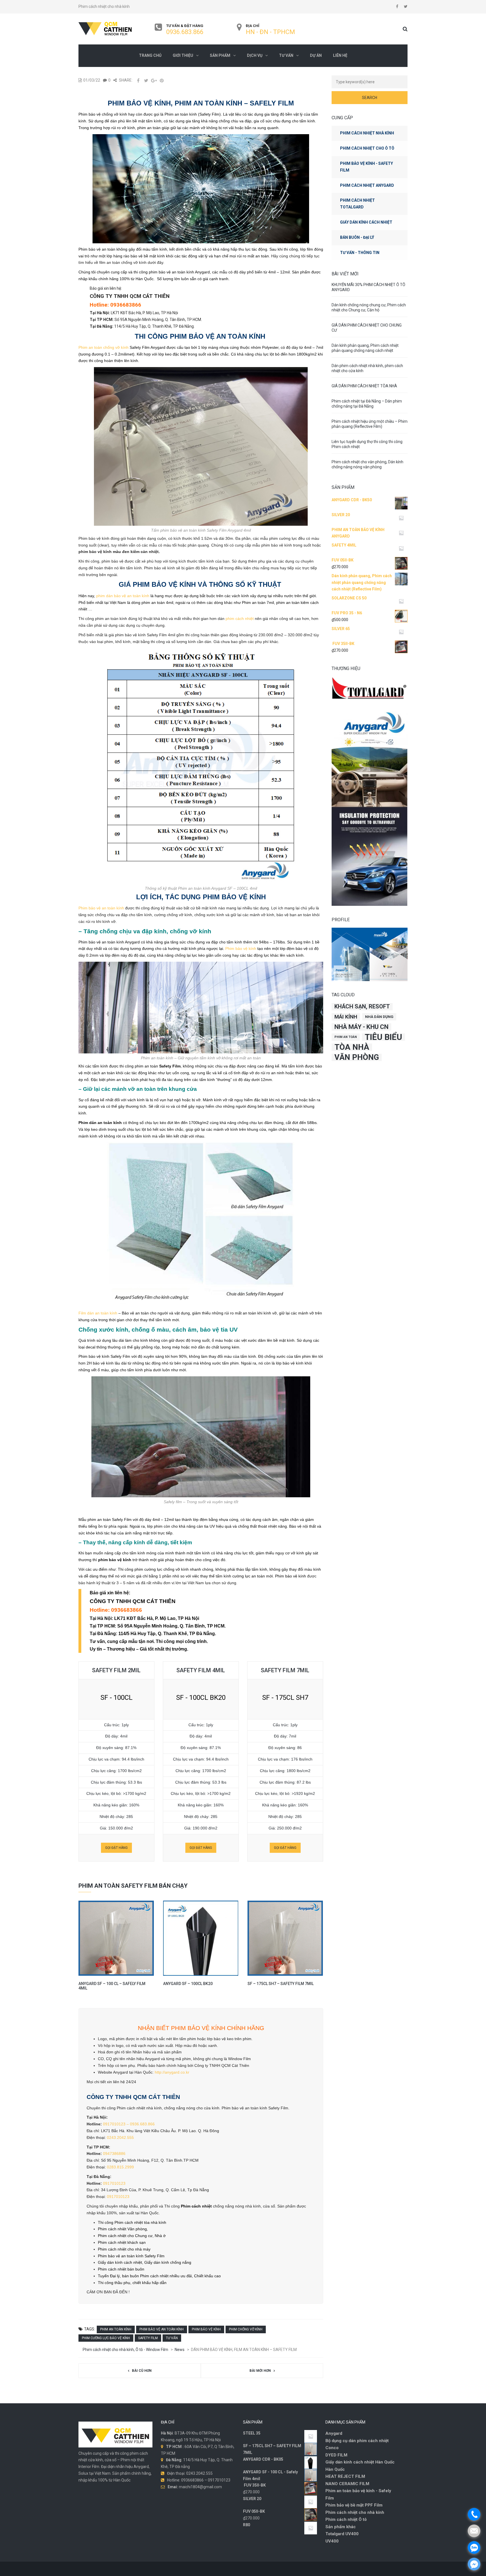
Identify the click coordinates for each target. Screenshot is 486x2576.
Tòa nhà (352, 1047)
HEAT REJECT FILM (345, 2476)
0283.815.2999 (120, 2167)
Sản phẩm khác (341, 2527)
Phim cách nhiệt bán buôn (121, 2269)
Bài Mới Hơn (260, 2371)
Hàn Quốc (335, 2469)
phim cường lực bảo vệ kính (106, 2338)
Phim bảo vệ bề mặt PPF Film (354, 2505)
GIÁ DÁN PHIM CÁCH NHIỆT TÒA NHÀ (364, 386)
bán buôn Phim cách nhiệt (145, 2276)
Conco (332, 2448)
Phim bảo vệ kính (241, 948)
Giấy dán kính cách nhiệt (120, 2262)
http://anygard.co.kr (172, 2072)
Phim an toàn (346, 1037)
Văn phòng (357, 1057)
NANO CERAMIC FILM (347, 2484)
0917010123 (114, 2183)
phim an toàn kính (116, 2329)
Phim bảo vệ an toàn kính (101, 908)
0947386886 (114, 2154)
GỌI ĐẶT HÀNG (116, 1848)
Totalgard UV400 (342, 2534)
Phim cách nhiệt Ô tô (346, 2519)
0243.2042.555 (120, 2137)
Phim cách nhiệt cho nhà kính (355, 2512)
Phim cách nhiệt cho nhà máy (124, 2249)
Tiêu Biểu (383, 1037)
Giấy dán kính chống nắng (168, 2262)
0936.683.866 (185, 32)
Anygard (334, 2433)
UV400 (332, 2541)
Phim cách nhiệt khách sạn (122, 2242)
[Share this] (138, 80)
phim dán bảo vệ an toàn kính (123, 596)
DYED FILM (336, 2455)
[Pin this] (162, 80)
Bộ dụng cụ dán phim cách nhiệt (357, 2441)
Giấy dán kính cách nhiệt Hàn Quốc (360, 2462)
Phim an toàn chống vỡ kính (103, 347)
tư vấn (172, 2338)
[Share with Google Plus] (154, 80)
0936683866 (126, 305)
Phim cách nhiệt (196, 2206)
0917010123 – (116, 2124)
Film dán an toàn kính (98, 1313)
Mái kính (346, 1017)
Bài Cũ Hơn (142, 2371)
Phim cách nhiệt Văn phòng (122, 2229)
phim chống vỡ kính (246, 2329)
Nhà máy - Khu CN (361, 1027)
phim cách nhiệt (240, 619)
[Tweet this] (146, 80)
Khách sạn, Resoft (362, 1007)
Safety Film (148, 2338)
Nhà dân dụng (379, 1017)
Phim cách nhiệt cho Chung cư (125, 2236)
